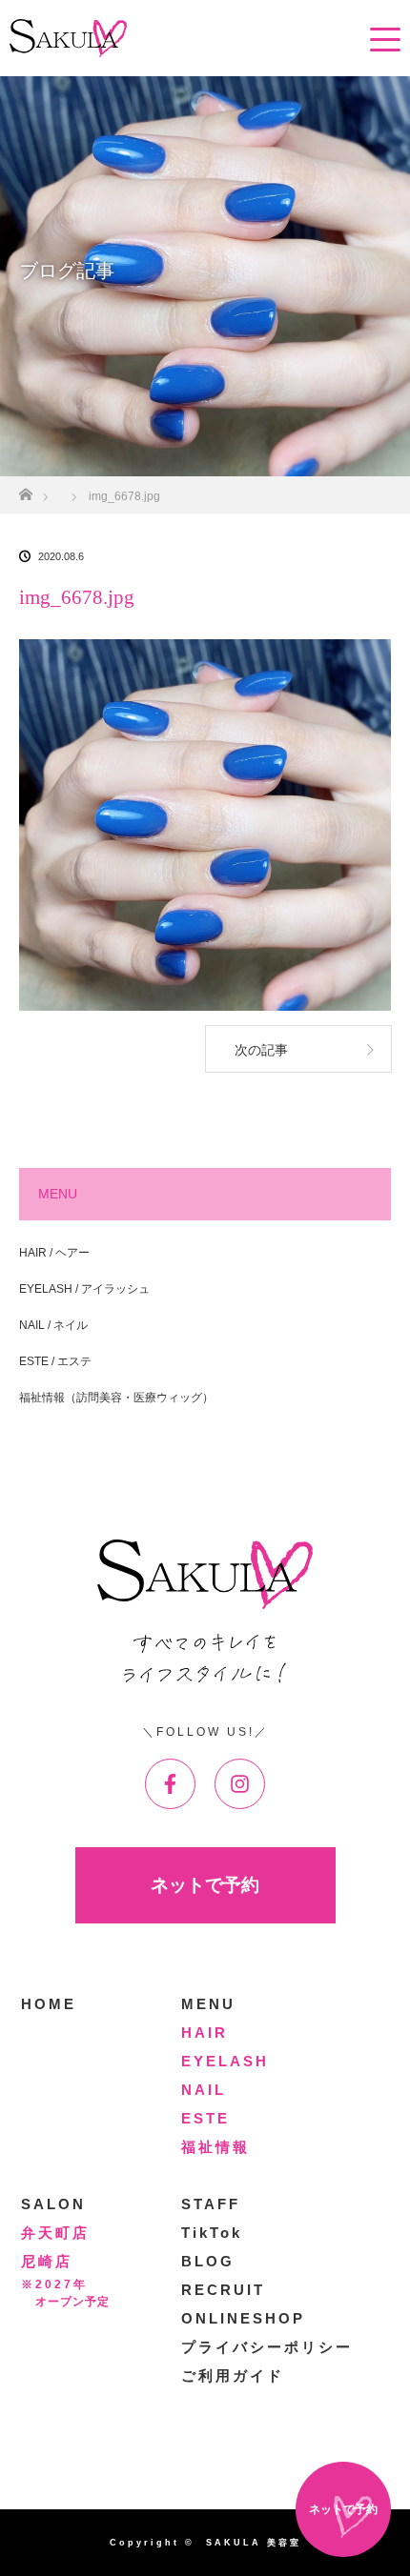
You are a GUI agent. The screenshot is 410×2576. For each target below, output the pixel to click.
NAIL (204, 2090)
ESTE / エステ (55, 1361)
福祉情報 (215, 2147)
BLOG (208, 2261)
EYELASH (225, 2061)
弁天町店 (55, 2233)
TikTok (212, 2233)
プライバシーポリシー (267, 2347)
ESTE (205, 2118)
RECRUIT (223, 2290)
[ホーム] (25, 489)
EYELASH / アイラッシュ (84, 1289)
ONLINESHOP (243, 2318)
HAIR (205, 2033)
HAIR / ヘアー (54, 1253)
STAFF (211, 2204)
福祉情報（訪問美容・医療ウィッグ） (116, 1398)
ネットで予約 (205, 1885)
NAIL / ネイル (53, 1325)
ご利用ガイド (233, 2375)
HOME (49, 2004)
